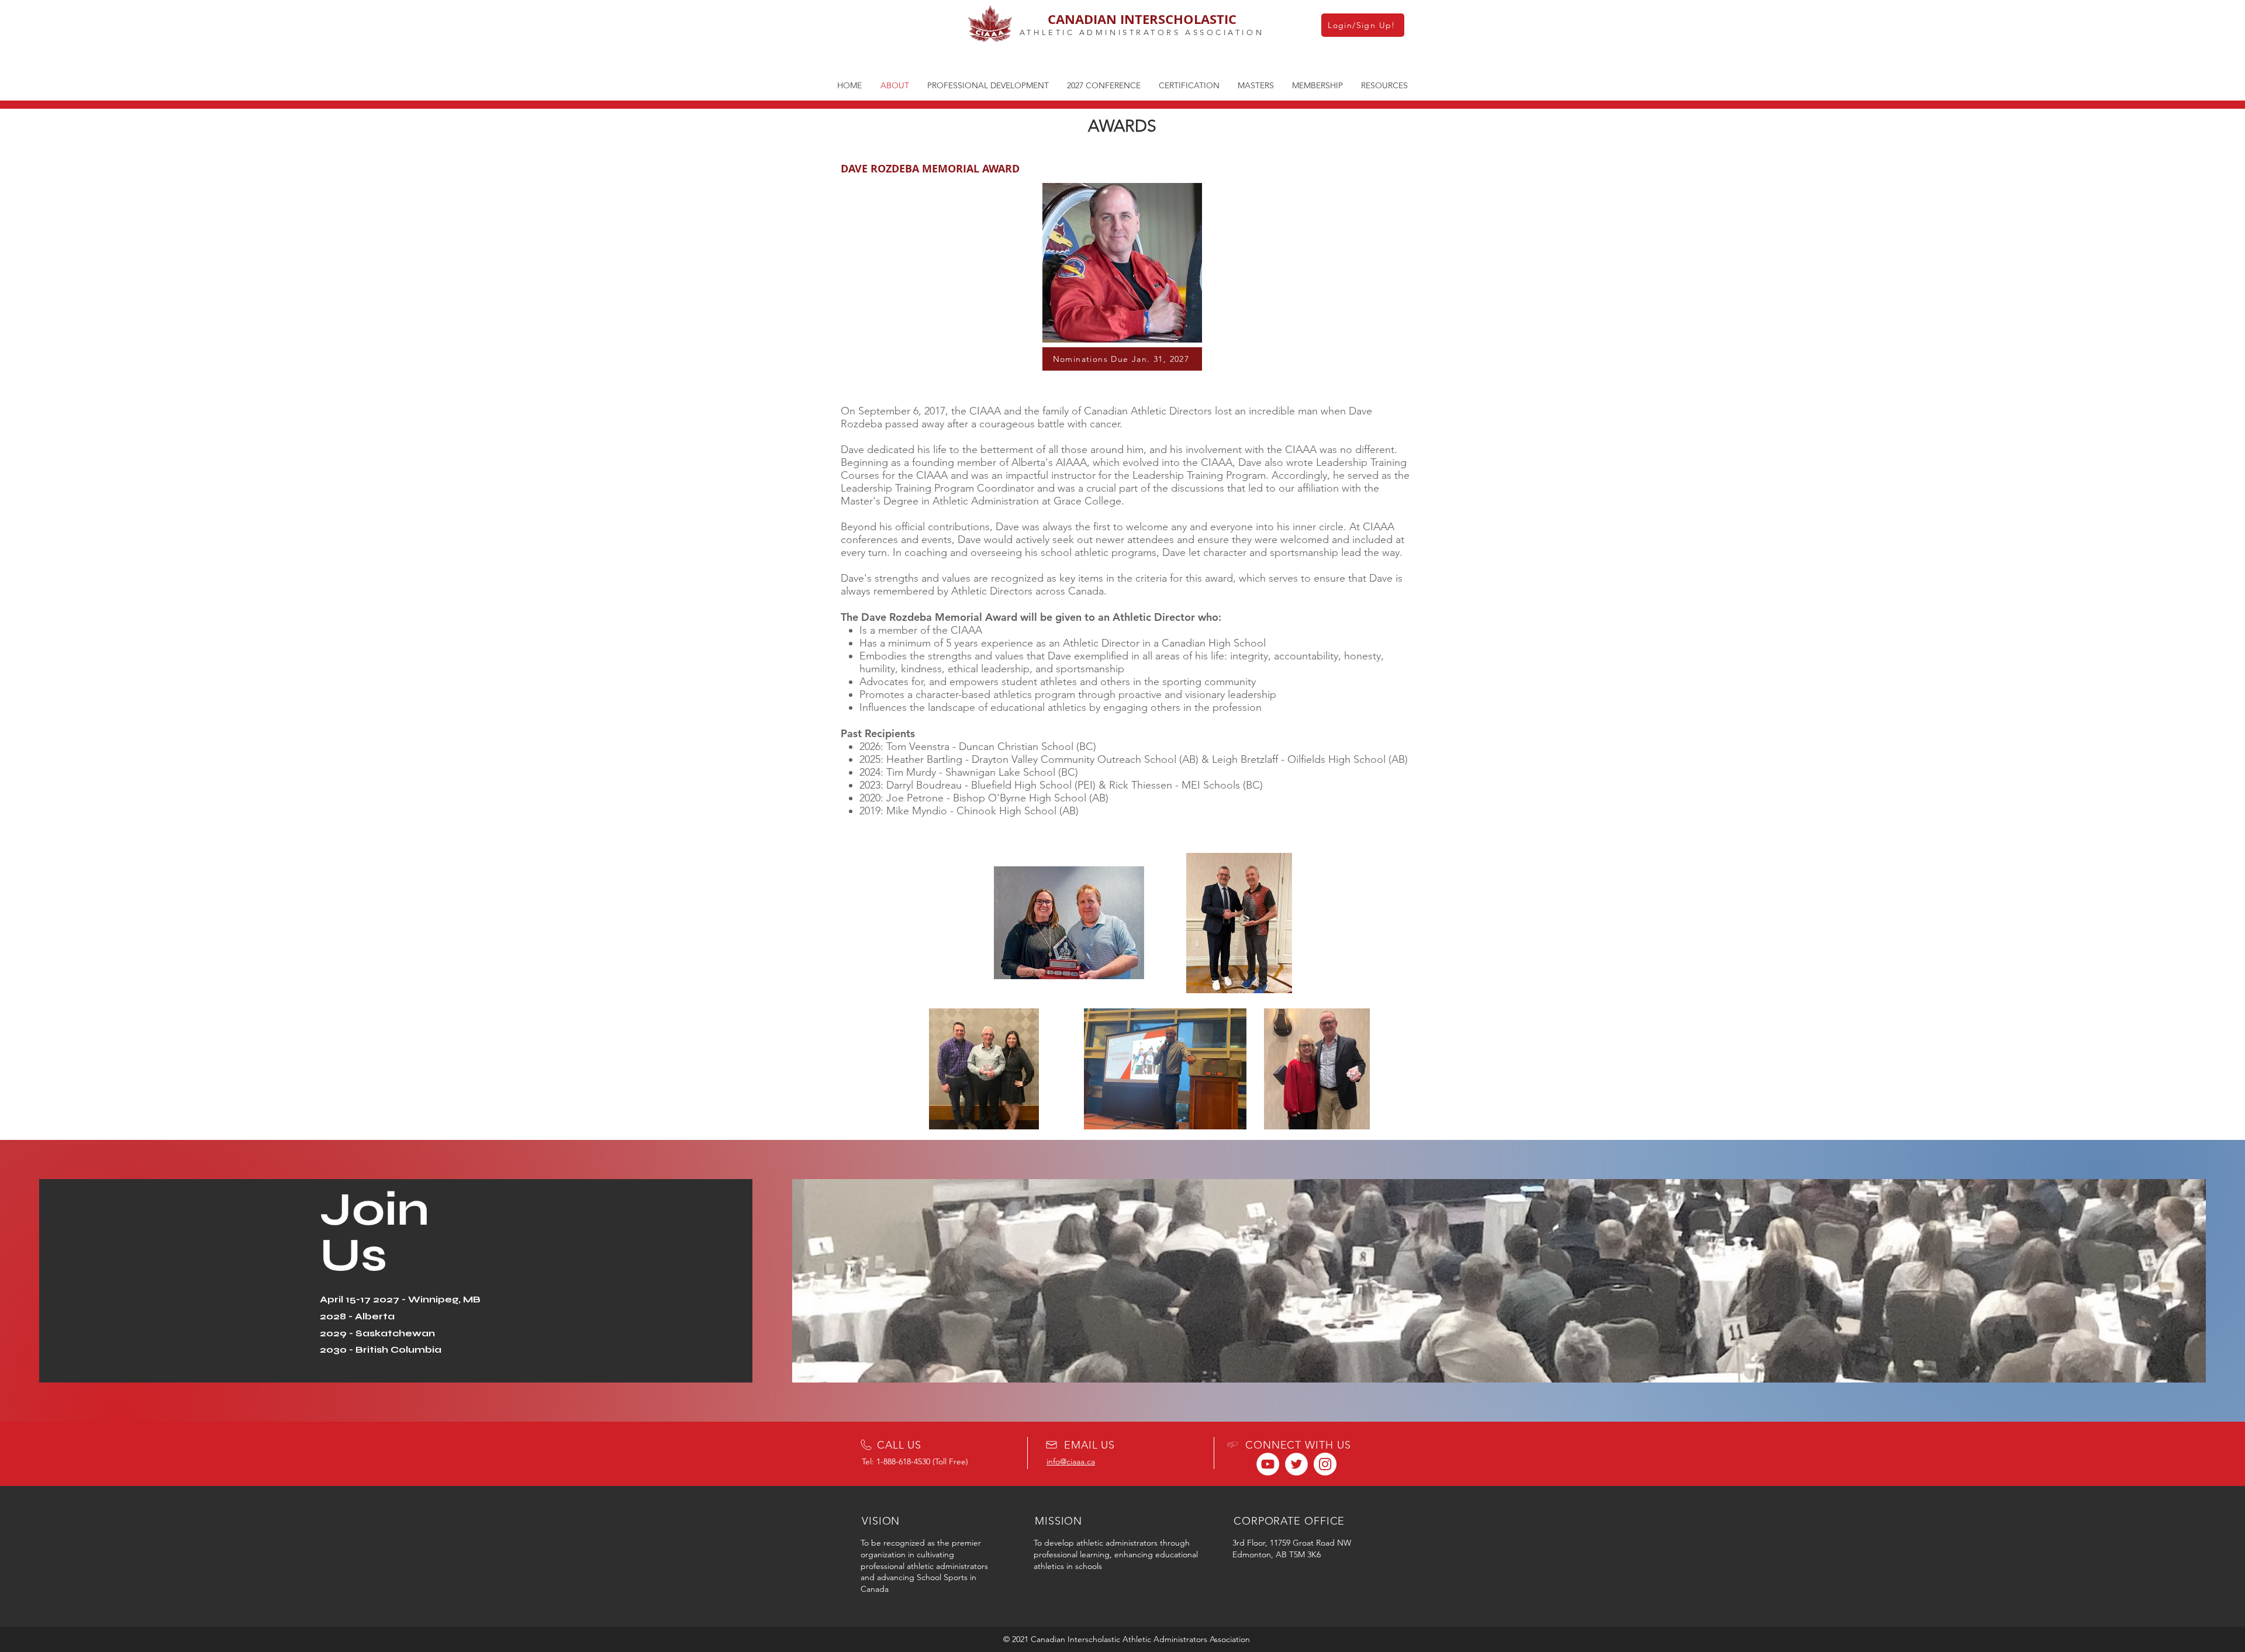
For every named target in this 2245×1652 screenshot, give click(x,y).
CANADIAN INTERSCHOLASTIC (1142, 19)
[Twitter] (1296, 1464)
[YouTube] (1268, 1464)
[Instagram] (1325, 1464)
